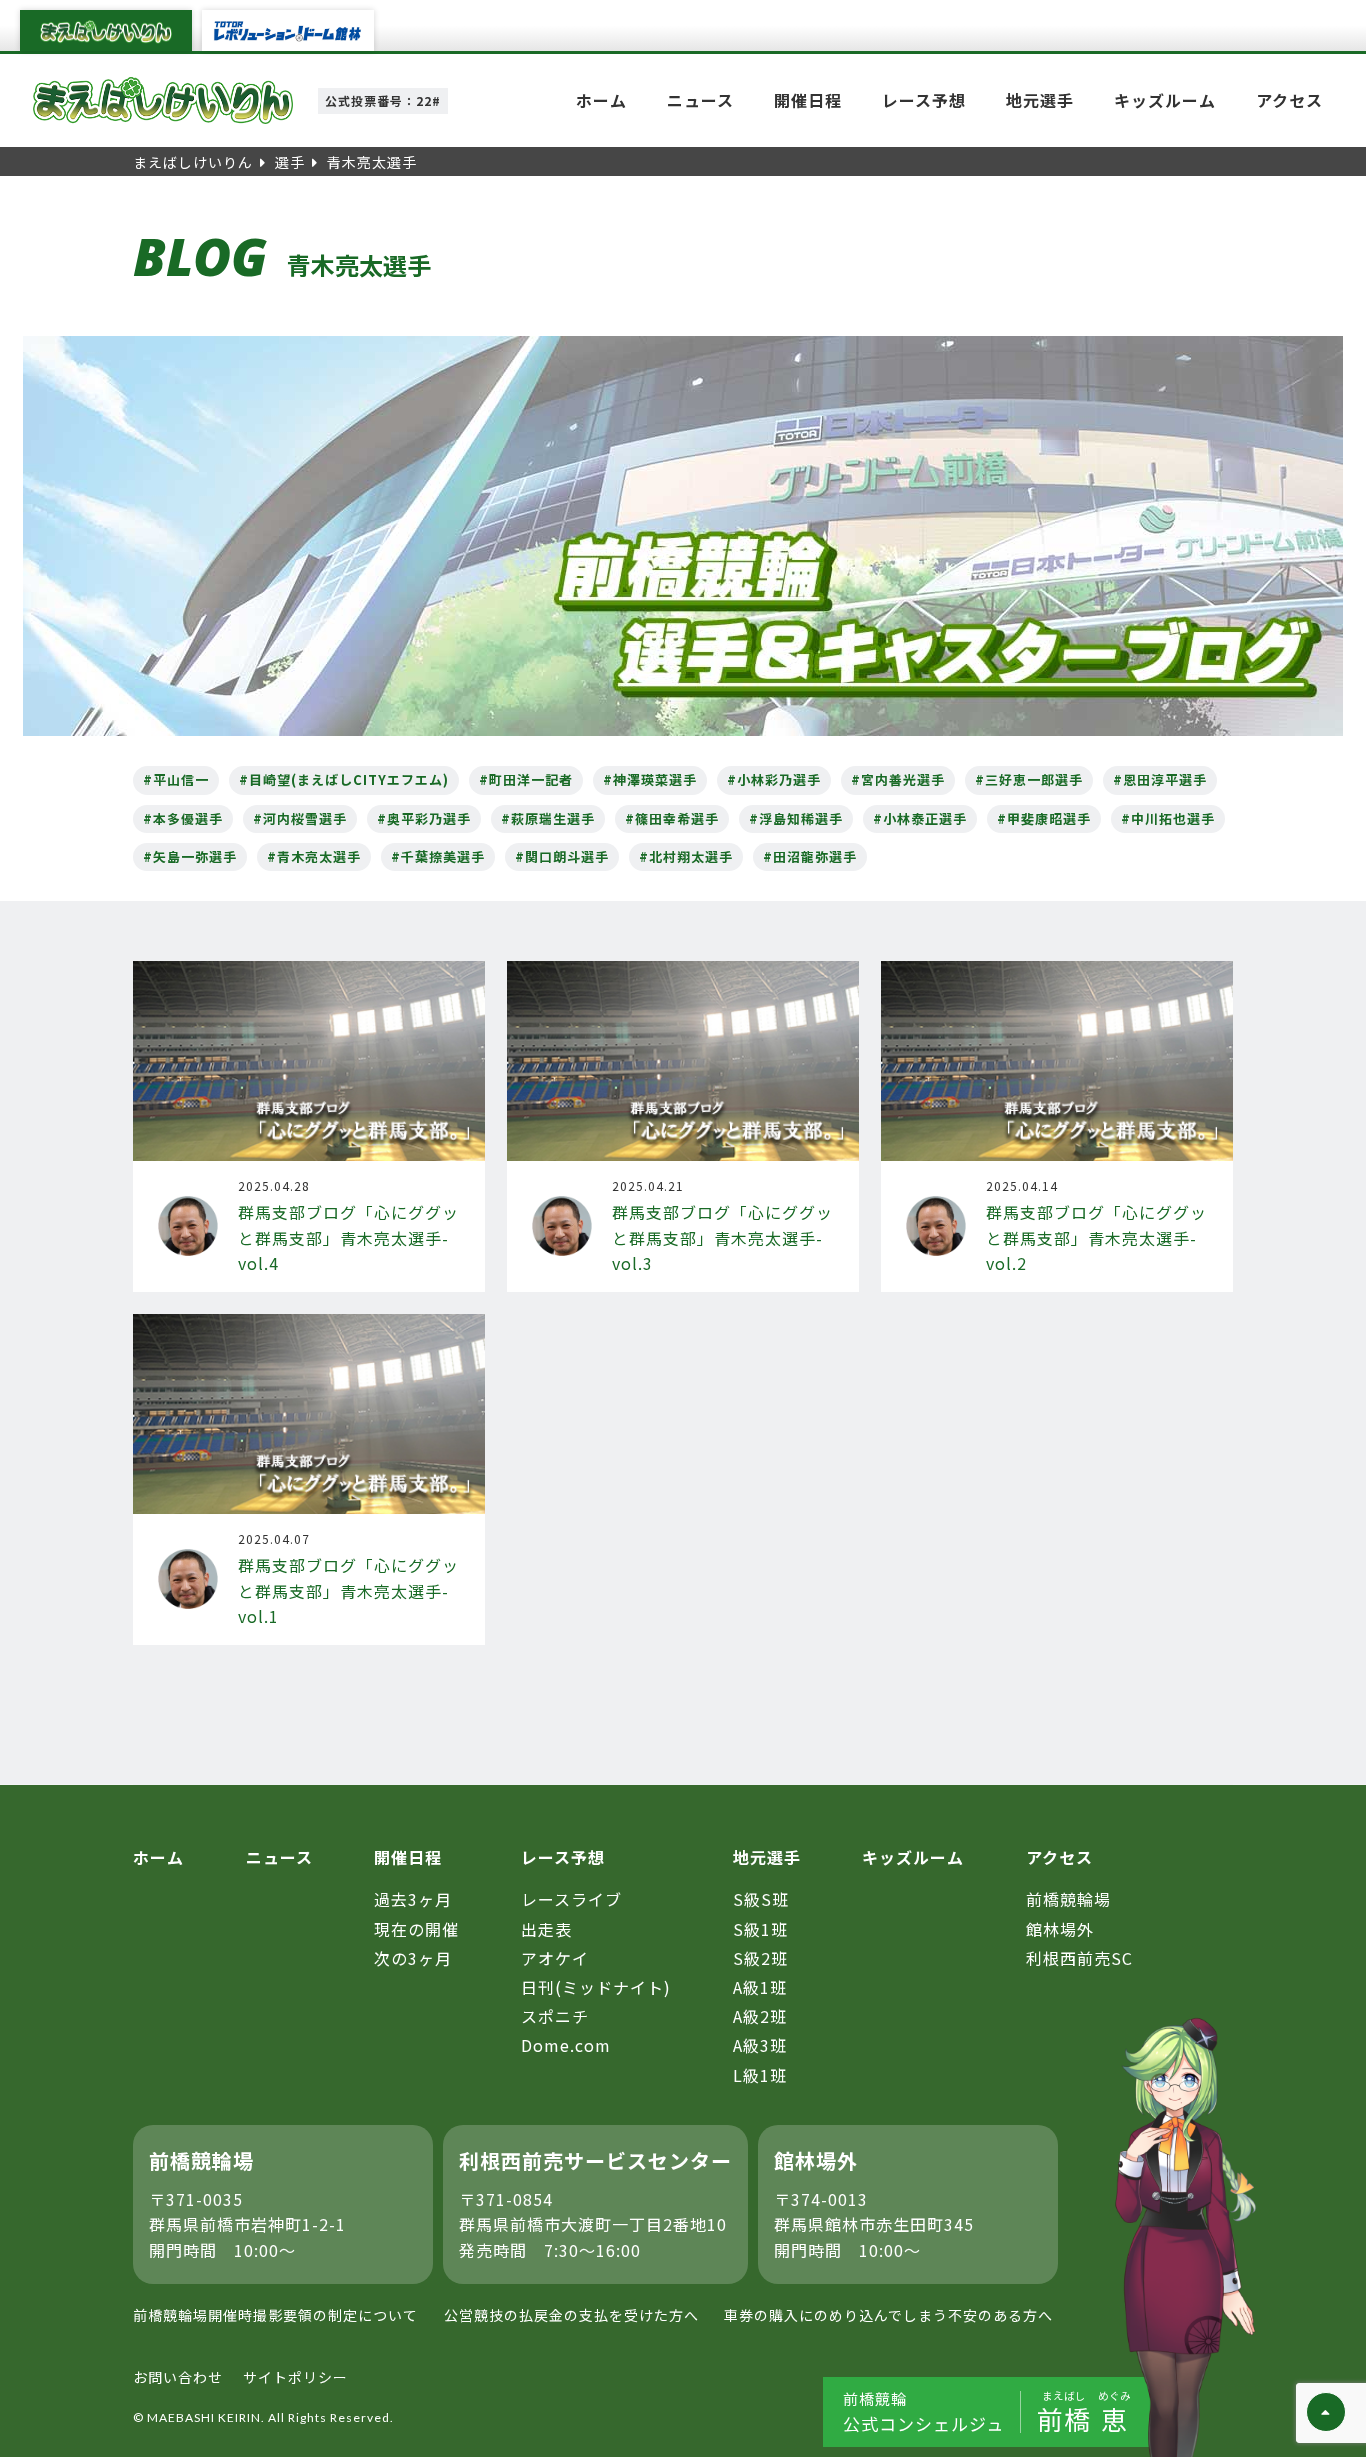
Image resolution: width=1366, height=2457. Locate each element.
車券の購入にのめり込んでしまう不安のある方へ (888, 2315)
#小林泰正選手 (920, 818)
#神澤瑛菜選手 (650, 779)
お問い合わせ (178, 2377)
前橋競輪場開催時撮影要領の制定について (275, 2315)
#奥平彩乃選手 (424, 818)
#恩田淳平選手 (1160, 779)
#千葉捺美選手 (438, 856)
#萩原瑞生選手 (548, 818)
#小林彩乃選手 (774, 779)
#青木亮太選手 (314, 856)
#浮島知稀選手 (796, 818)
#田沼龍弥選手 (810, 856)
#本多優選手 (183, 818)
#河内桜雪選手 (300, 818)
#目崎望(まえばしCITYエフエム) (344, 779)
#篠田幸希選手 (672, 818)
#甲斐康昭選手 (1044, 818)
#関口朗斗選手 (562, 856)
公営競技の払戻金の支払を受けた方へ (571, 2315)
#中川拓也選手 (1168, 818)
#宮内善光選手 (898, 779)
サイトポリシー (295, 2377)
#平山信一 (176, 779)
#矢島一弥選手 (190, 856)
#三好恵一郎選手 (1029, 779)
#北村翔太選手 (686, 856)
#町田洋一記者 (526, 779)
